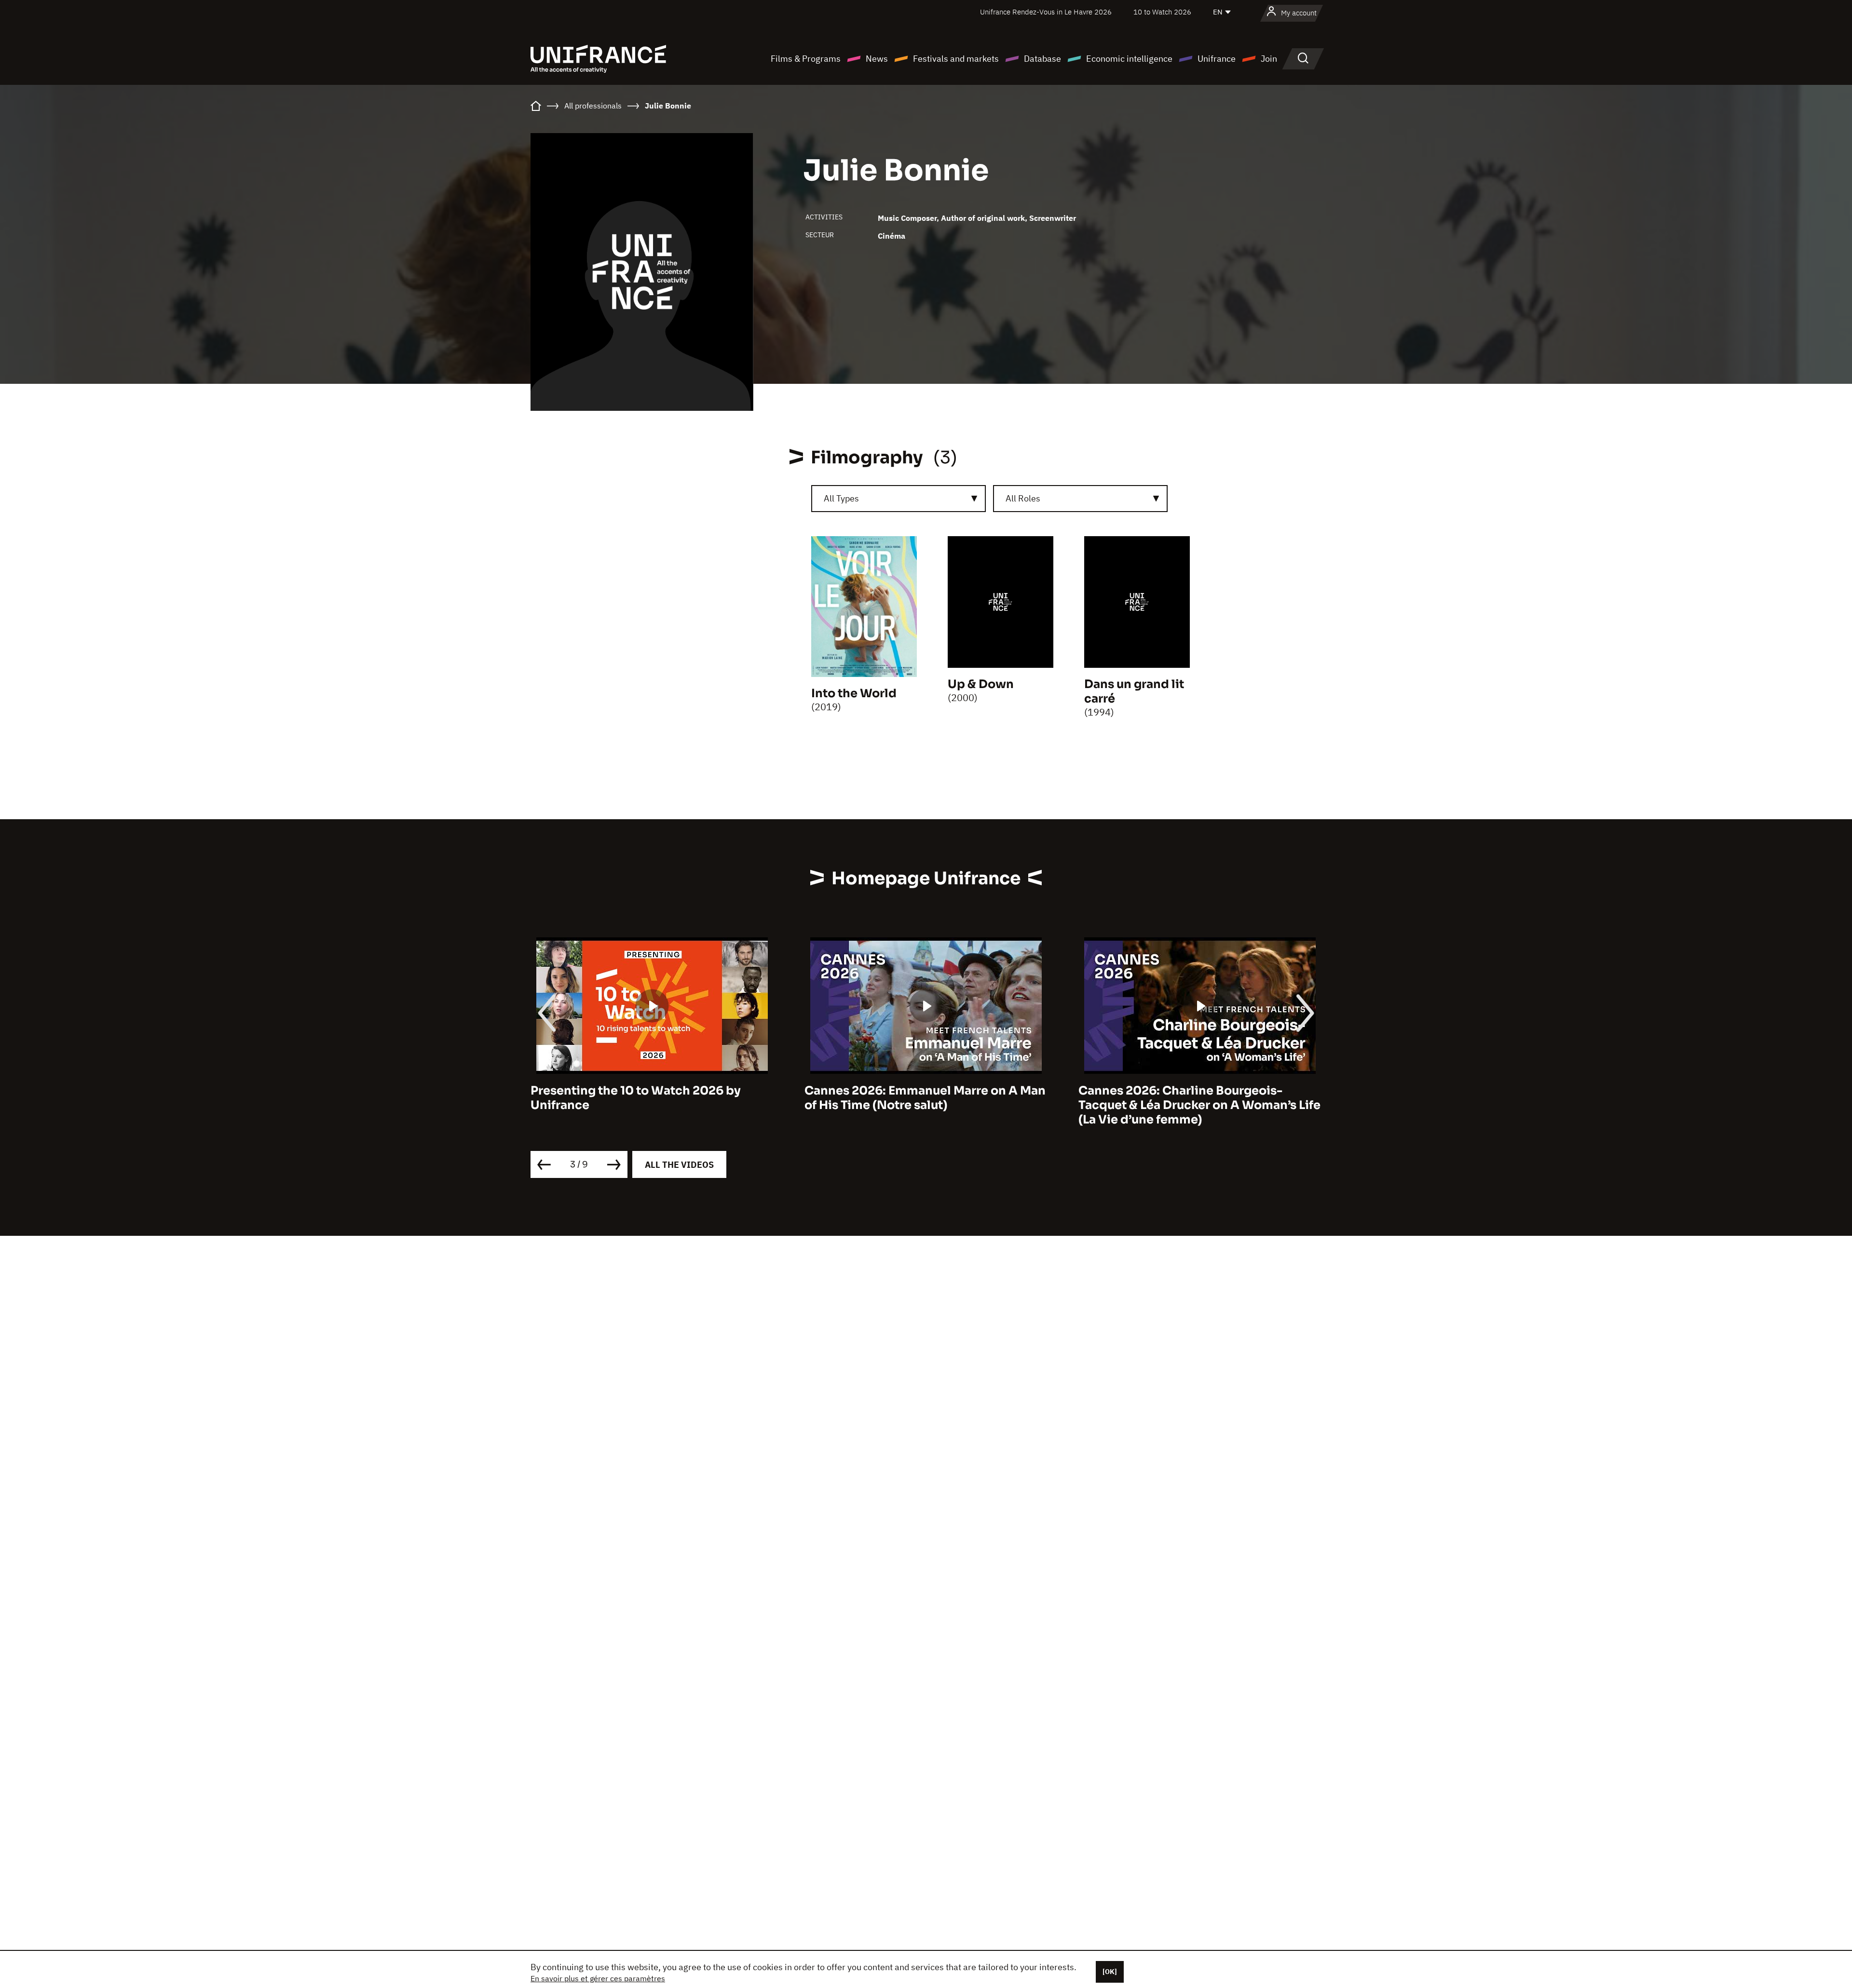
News (877, 59)
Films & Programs (806, 59)
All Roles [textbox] (1023, 498)
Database (1042, 59)
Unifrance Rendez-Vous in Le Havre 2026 (1046, 12)
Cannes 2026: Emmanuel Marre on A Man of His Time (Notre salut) (651, 1098)
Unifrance (1217, 59)
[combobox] (899, 499)
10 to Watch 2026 (1162, 12)
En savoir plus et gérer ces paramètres (598, 1978)
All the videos (679, 1165)
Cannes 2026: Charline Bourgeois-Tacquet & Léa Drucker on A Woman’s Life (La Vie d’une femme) (926, 1105)
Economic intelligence (1129, 59)
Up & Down (981, 684)
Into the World (854, 693)
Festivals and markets (956, 59)
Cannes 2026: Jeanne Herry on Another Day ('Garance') (1195, 1098)
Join (1269, 59)
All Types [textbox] (841, 498)
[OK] (1110, 1972)
